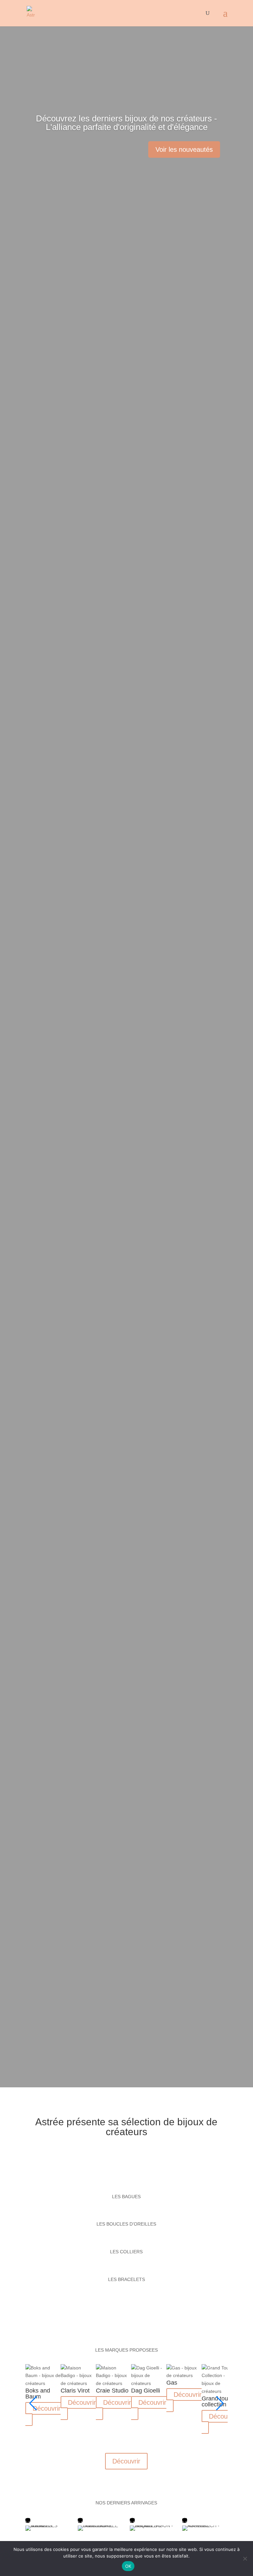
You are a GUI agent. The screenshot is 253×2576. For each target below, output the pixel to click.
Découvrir (47, 2408)
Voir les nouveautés (184, 149)
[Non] (245, 2559)
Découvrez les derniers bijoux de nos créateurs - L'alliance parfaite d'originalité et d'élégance (126, 123)
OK (128, 2566)
